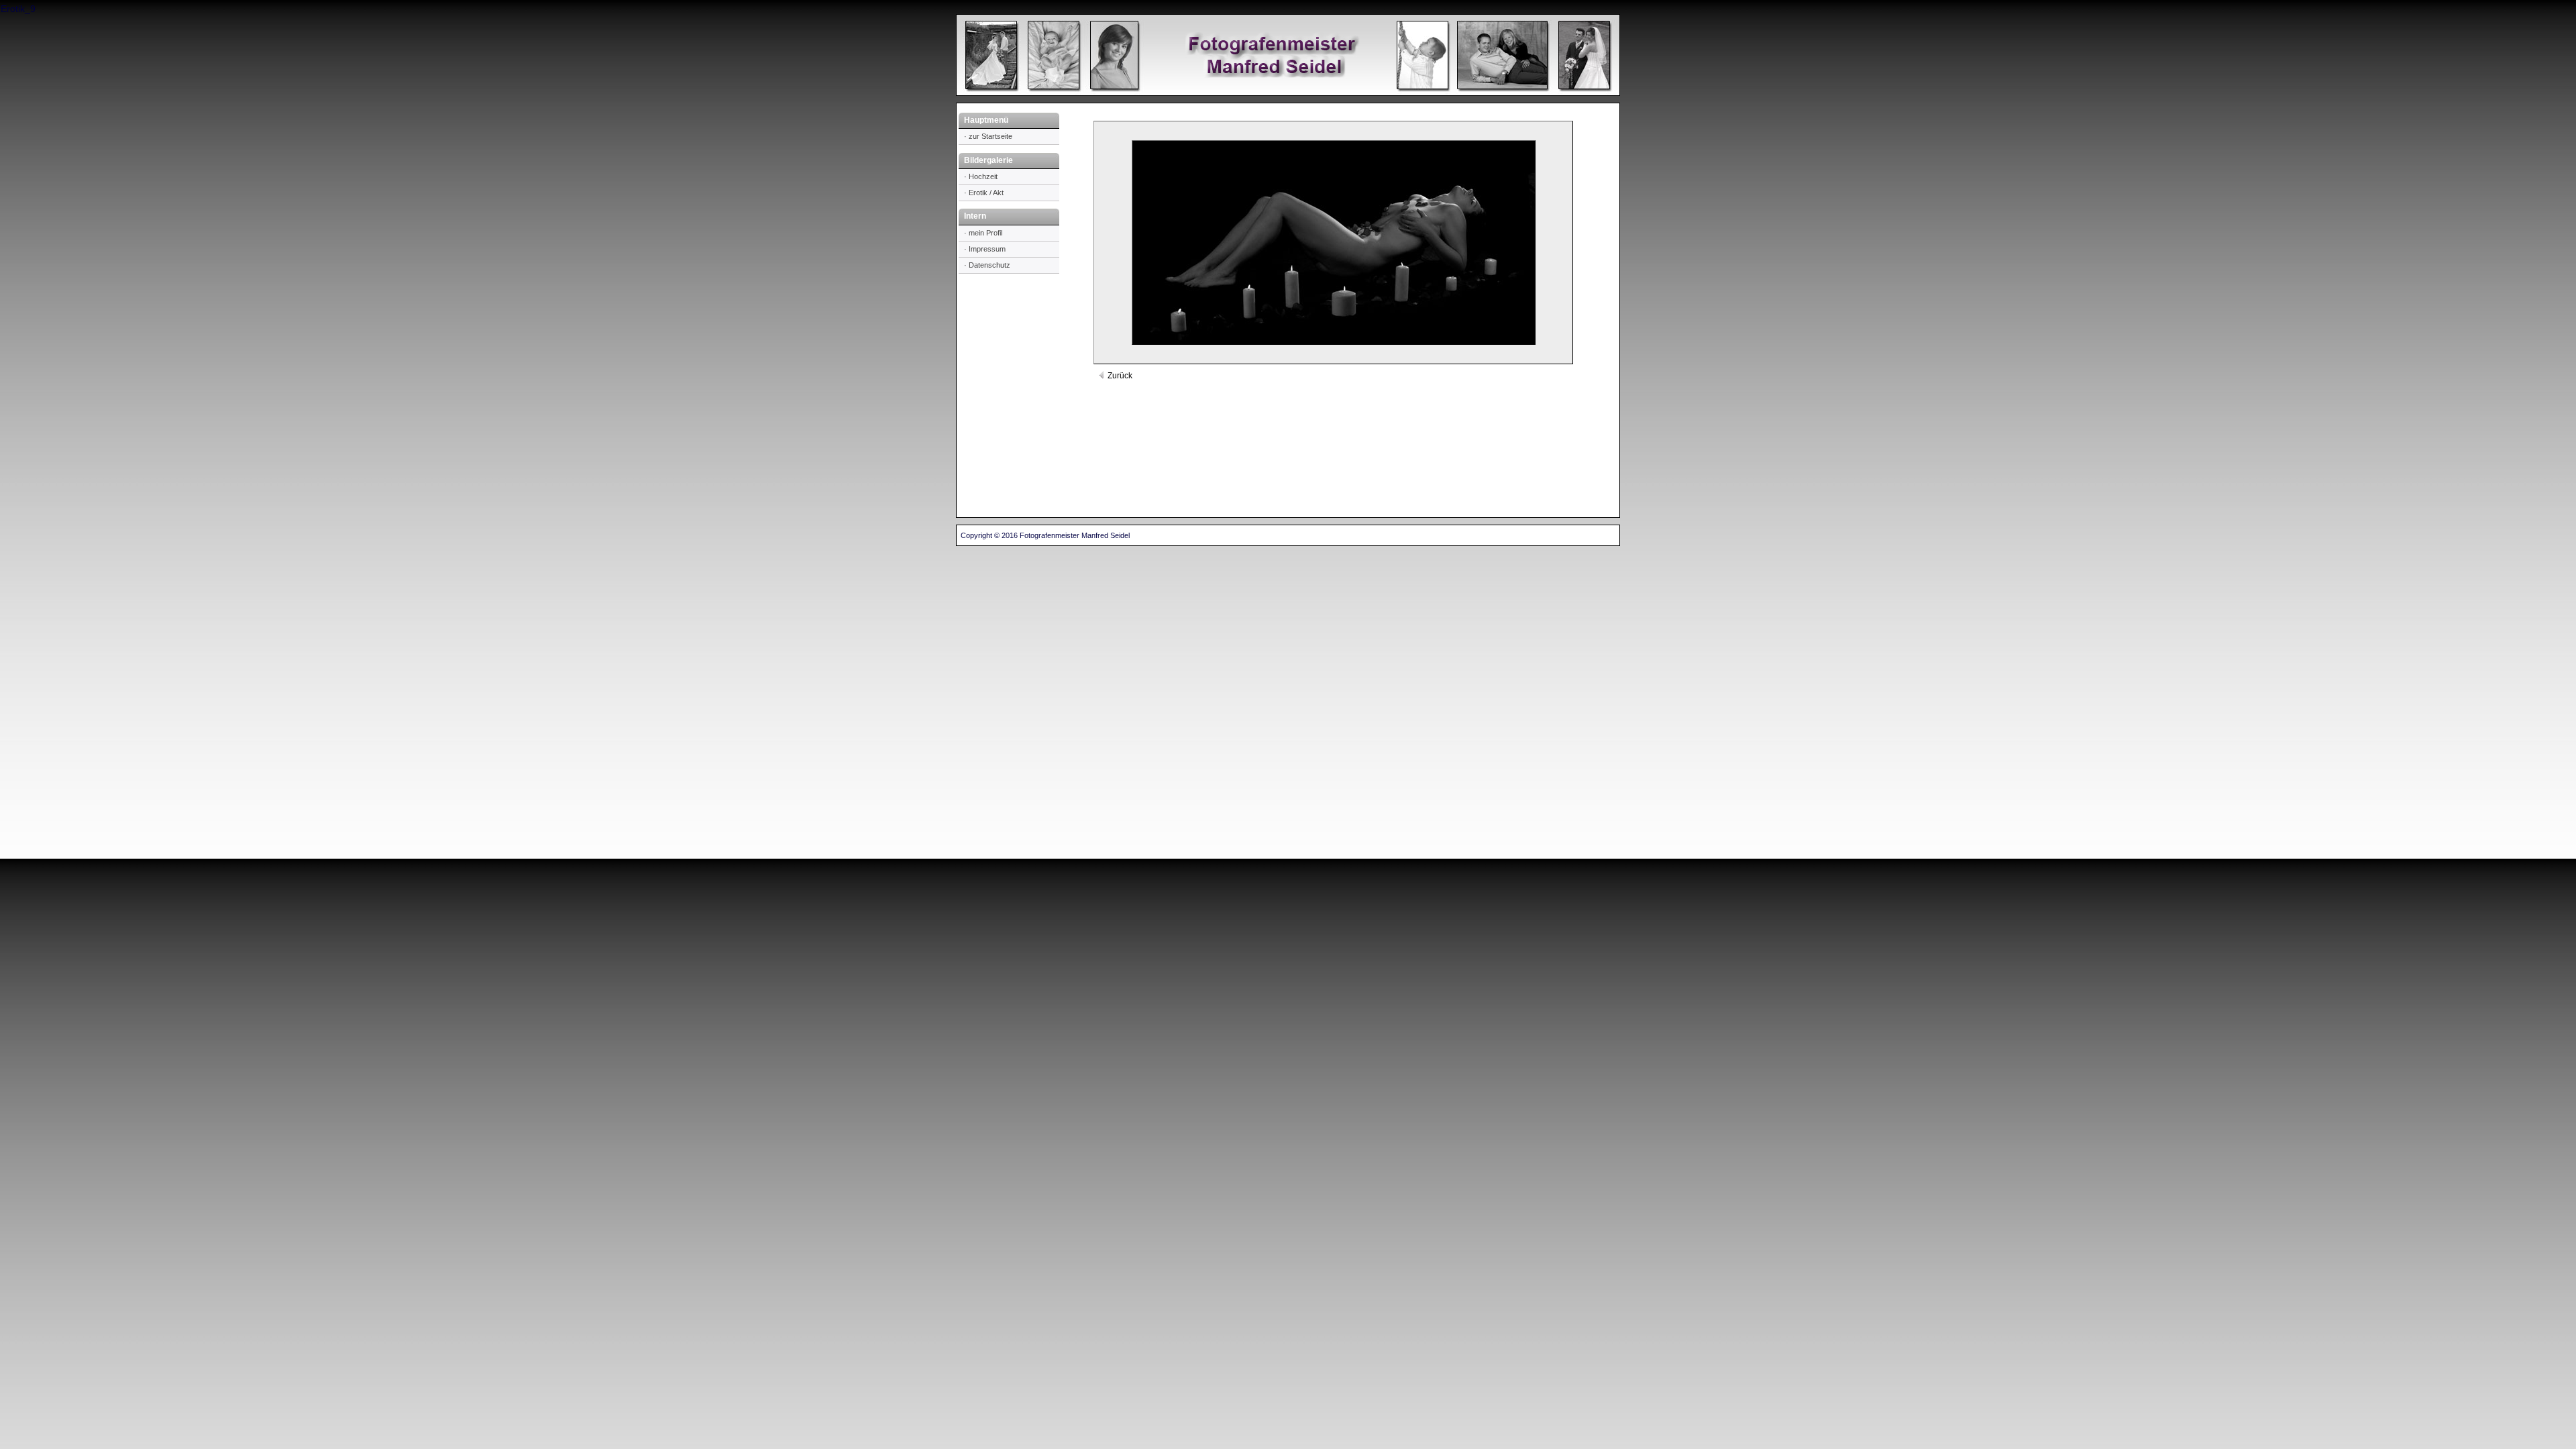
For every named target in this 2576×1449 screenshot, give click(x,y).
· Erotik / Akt (984, 193)
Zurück (1119, 376)
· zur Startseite (988, 136)
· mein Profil (983, 233)
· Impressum (985, 249)
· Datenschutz (987, 265)
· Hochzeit (981, 176)
